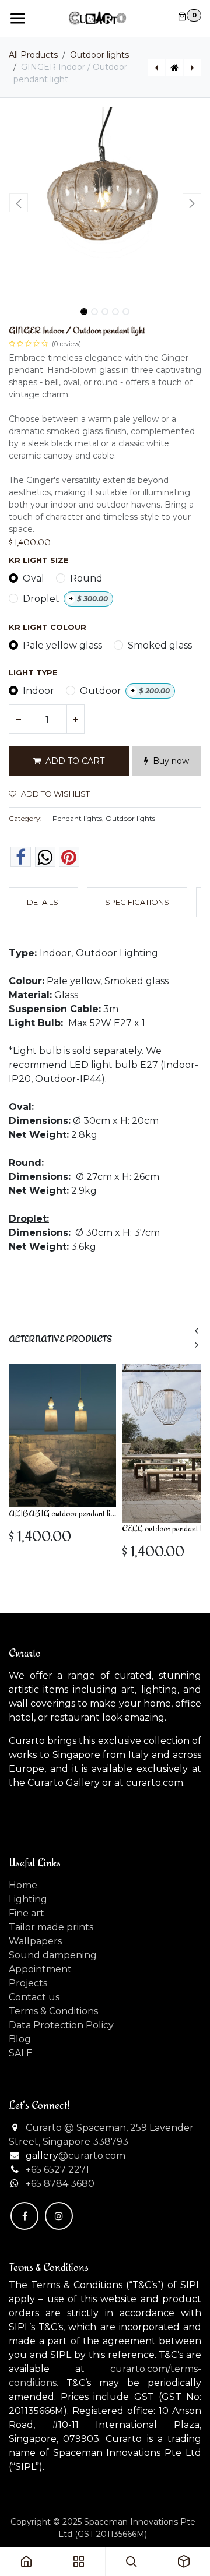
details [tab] (43, 902)
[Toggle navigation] (17, 19)
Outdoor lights (99, 55)
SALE (21, 2053)
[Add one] (75, 719)
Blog (20, 2039)
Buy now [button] (171, 761)
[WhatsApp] (45, 857)
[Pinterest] (69, 857)
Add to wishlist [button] (55, 794)
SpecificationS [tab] (137, 902)
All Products (33, 55)
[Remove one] (18, 719)
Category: (25, 818)
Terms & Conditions (53, 2011)
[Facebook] (21, 857)
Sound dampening (53, 1955)
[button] (18, 203)
